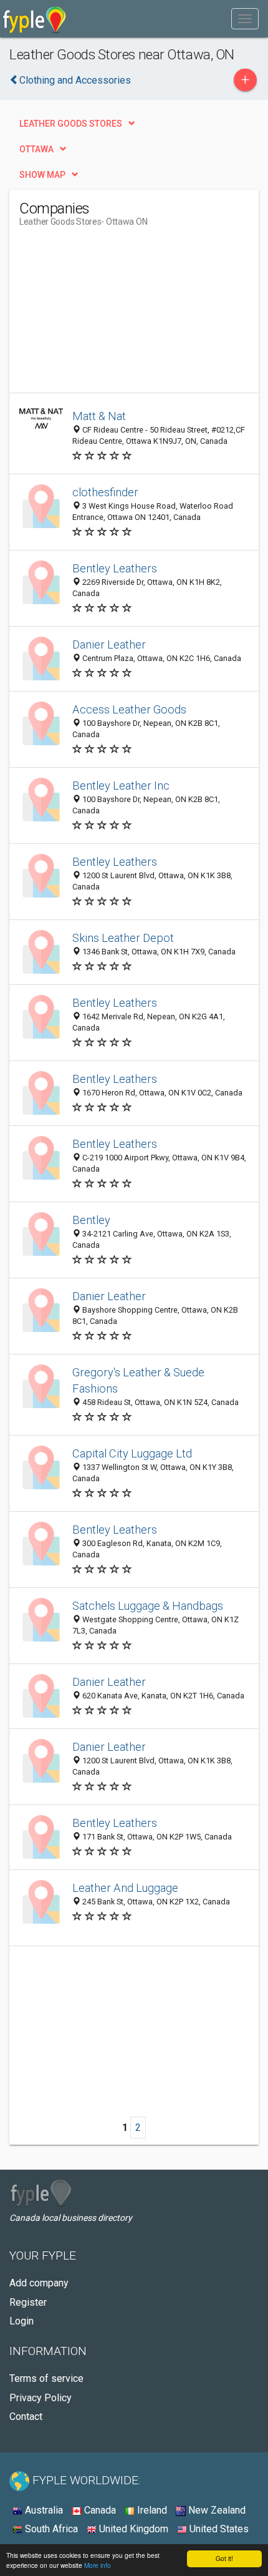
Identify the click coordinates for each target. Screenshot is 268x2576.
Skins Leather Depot (123, 938)
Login (22, 2321)
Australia (43, 2510)
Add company (39, 2283)
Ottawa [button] (36, 149)
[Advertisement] (113, 315)
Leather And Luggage (125, 1888)
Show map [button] (42, 175)
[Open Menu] (245, 19)
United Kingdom (132, 2529)
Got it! (224, 2558)
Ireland (151, 2510)
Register (28, 2302)
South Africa (50, 2529)
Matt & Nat (99, 416)
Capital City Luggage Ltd (132, 1453)
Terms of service (46, 2378)
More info (98, 2565)
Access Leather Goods (129, 709)
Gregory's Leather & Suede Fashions (138, 1380)
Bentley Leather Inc (121, 786)
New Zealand (216, 2510)
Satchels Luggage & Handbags (148, 1606)
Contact (26, 2417)
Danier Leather (109, 644)
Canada (99, 2510)
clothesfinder (105, 492)
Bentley (91, 1220)
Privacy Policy (41, 2398)
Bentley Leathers (115, 568)
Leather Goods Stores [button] (71, 124)
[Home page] (35, 19)
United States (218, 2529)
